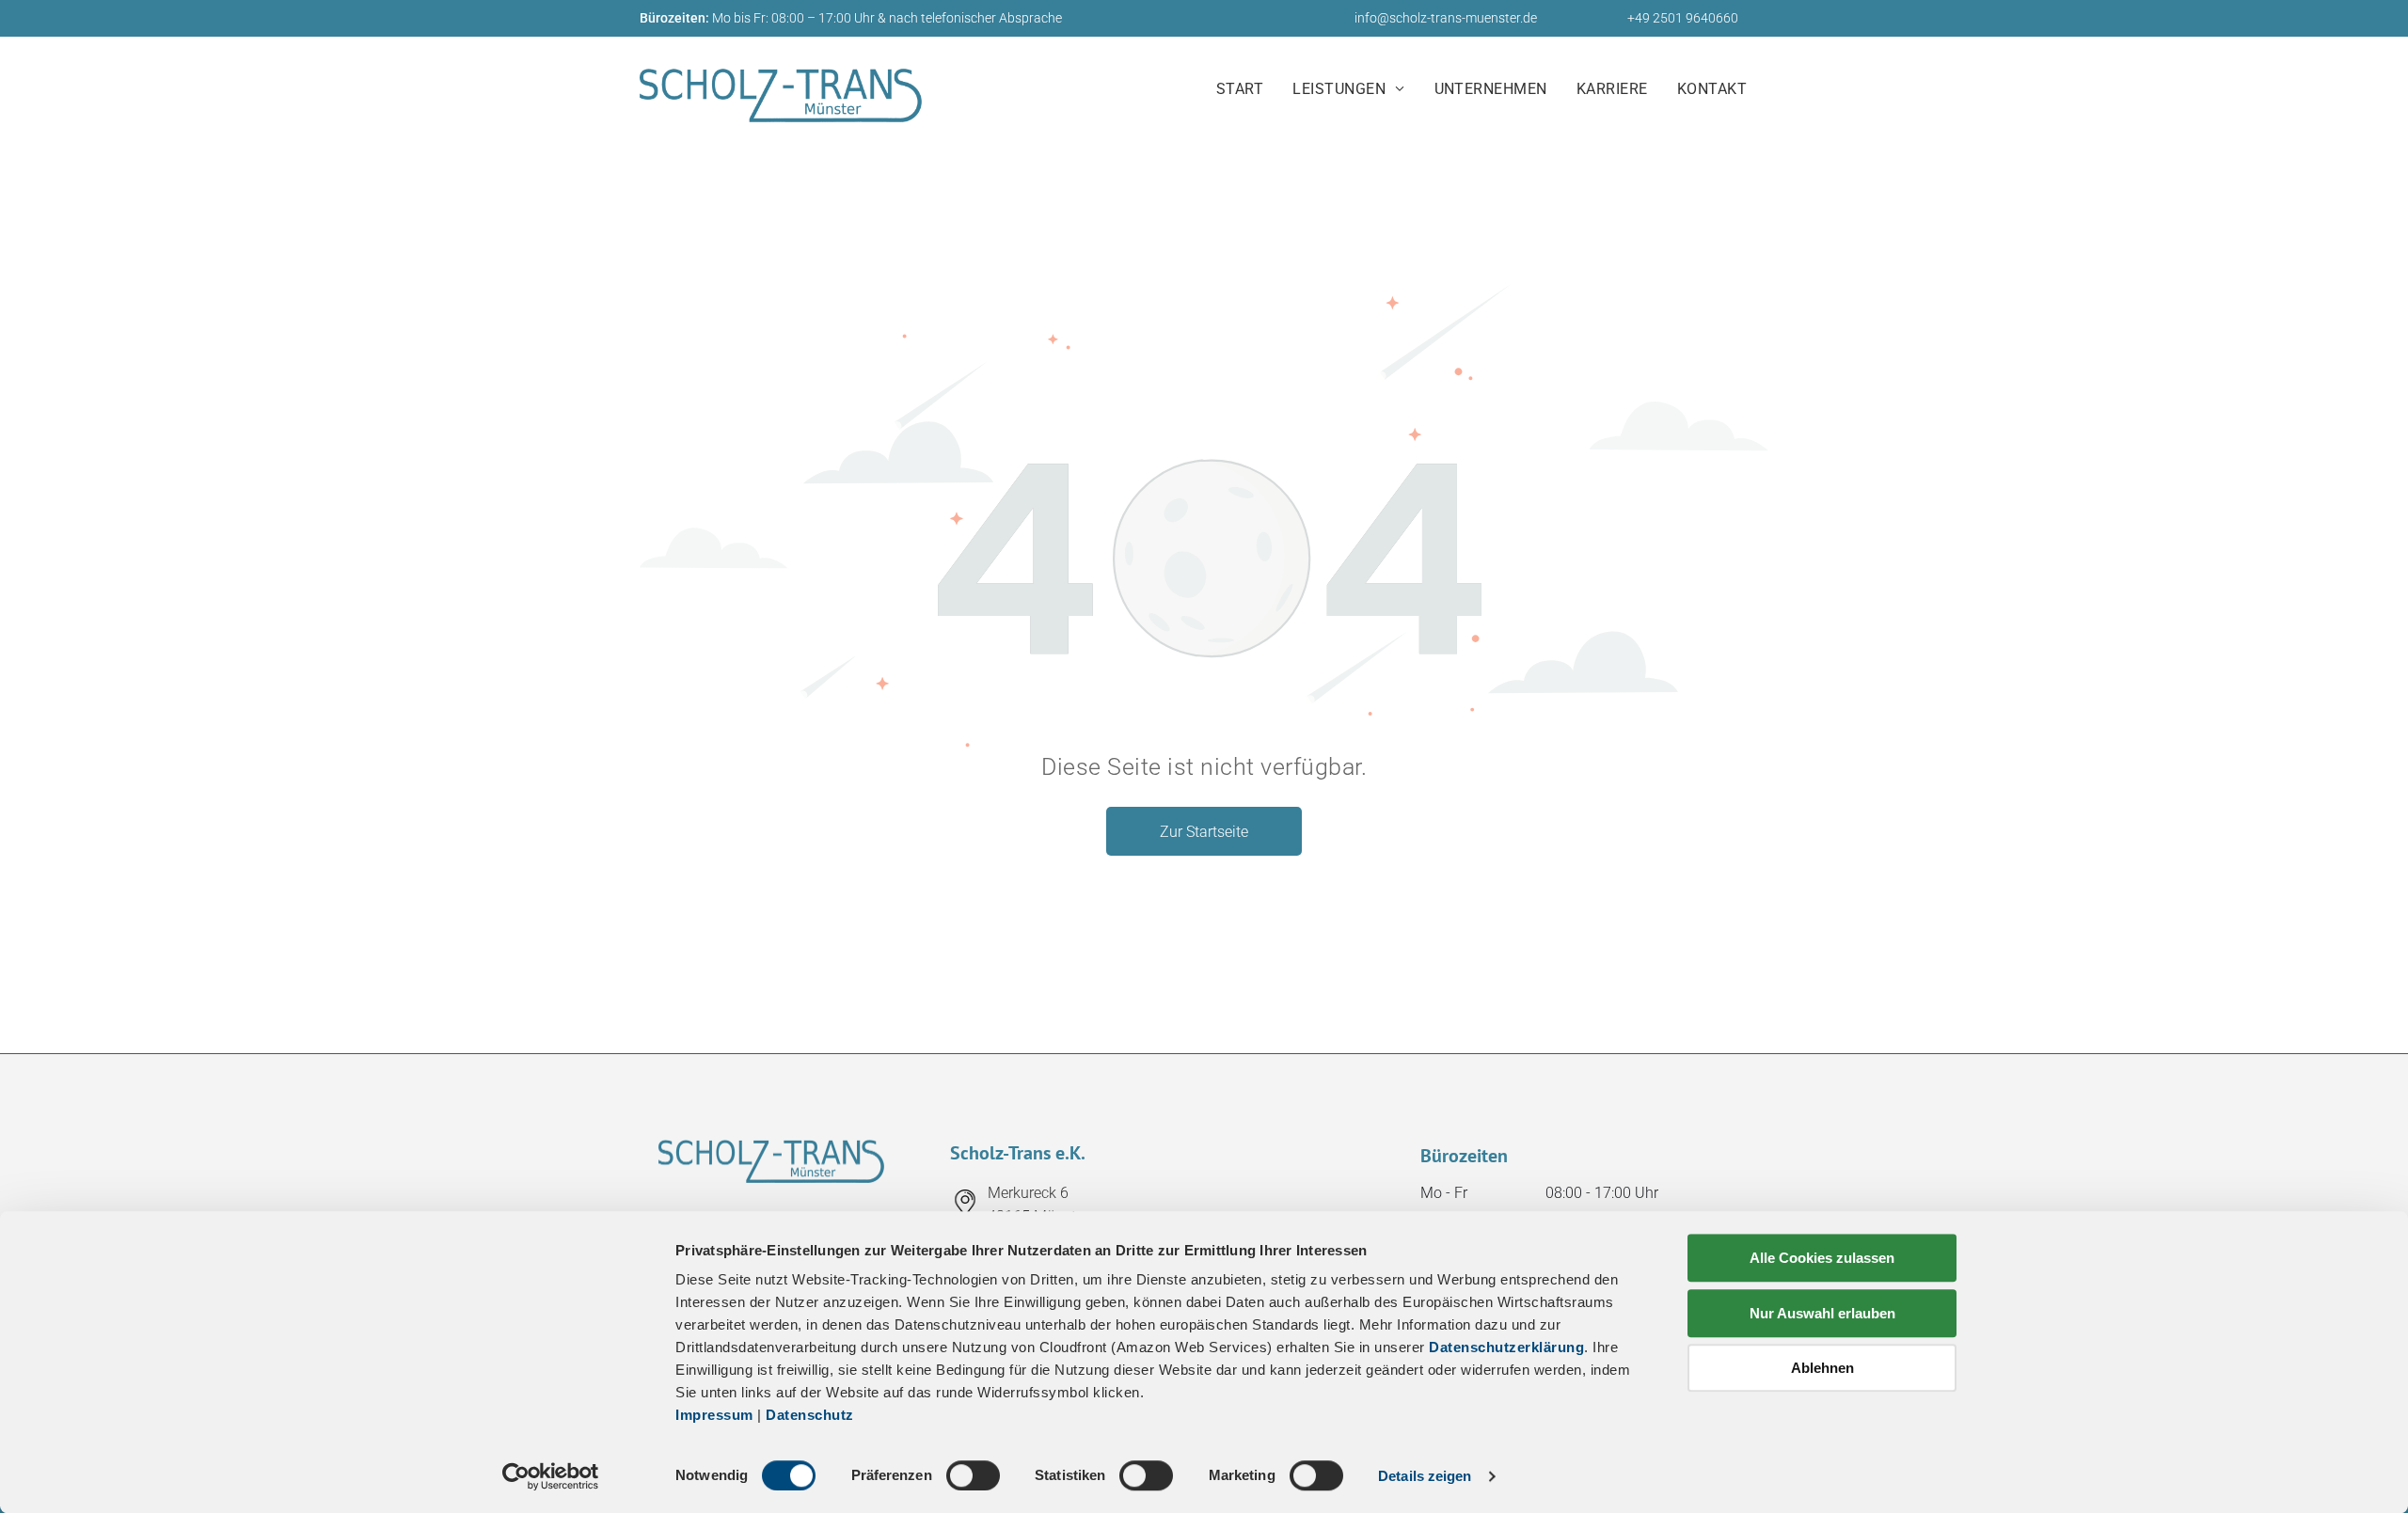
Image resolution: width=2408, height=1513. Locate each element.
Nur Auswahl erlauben (1822, 1313)
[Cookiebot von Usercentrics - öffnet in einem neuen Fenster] (551, 1476)
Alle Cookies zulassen (1822, 1258)
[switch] (973, 1475)
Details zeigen (1425, 1476)
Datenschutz (810, 1415)
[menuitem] (1247, 90)
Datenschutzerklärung (1506, 1347)
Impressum (714, 1415)
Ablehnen (1822, 1368)
